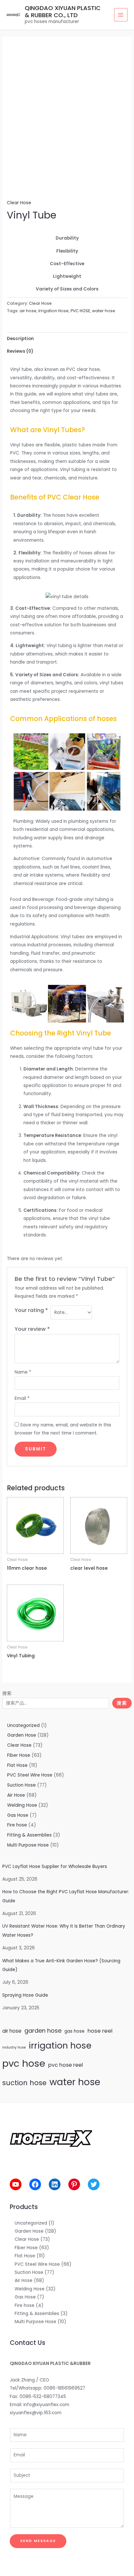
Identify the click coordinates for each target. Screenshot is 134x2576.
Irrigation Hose (54, 311)
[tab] (67, 339)
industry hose (14, 2047)
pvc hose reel (66, 2065)
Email (22, 1398)
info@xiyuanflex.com (46, 2405)
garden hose (43, 2031)
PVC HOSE (80, 311)
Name (23, 1372)
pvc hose (24, 2063)
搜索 (7, 1693)
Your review (32, 1329)
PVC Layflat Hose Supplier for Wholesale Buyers (55, 1867)
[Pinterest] (74, 2184)
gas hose (74, 2031)
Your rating (31, 1310)
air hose (12, 2031)
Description (20, 339)
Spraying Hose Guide (25, 1995)
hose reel (100, 2031)
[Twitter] (94, 2184)
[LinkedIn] (55, 2184)
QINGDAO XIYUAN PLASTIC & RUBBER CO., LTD (63, 12)
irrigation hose (60, 2045)
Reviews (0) (20, 351)
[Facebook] (35, 2184)
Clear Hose (19, 203)
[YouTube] (16, 2184)
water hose (75, 2082)
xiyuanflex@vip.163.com (36, 2413)
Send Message (38, 2541)
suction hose (24, 2083)
